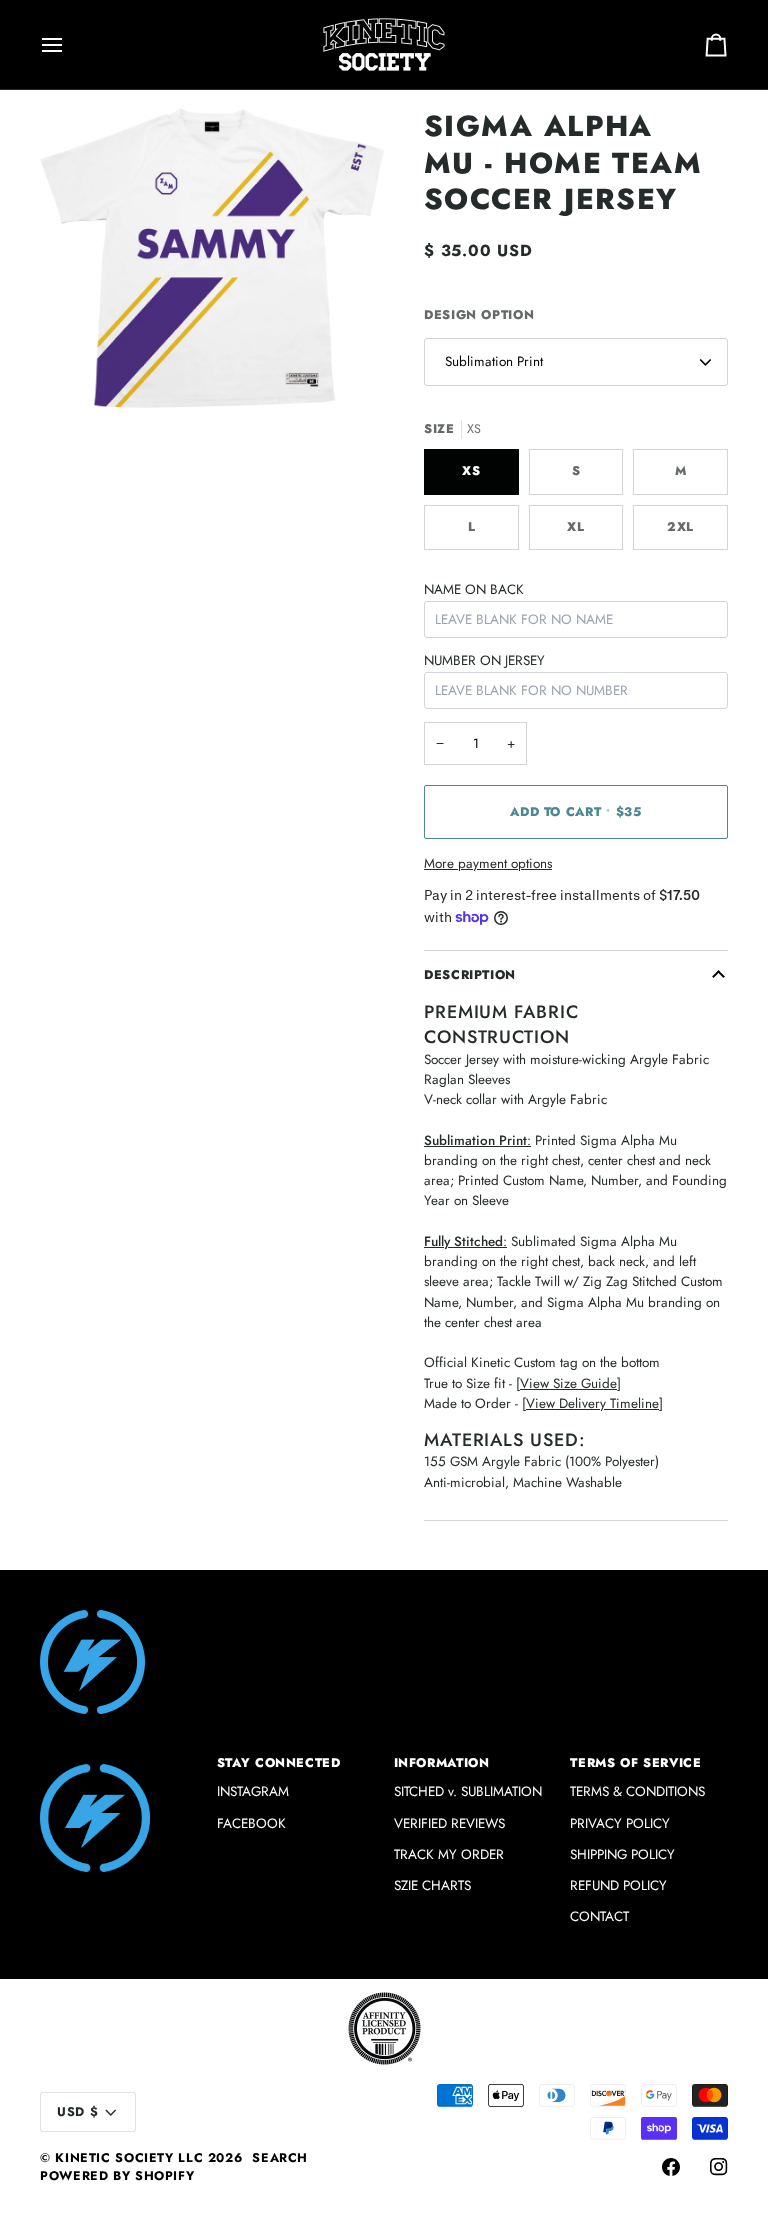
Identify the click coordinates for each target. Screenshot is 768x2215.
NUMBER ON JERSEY (484, 660)
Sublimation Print (494, 361)
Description (470, 975)
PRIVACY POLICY (620, 1823)
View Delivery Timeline (592, 1403)
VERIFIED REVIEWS (449, 1823)
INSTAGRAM (253, 1791)
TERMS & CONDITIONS (637, 1791)
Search (280, 2158)
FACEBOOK (251, 1823)
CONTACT (599, 1916)
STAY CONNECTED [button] (279, 1763)
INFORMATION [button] (442, 1763)
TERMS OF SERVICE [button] (635, 1763)
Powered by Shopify (117, 2176)
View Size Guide (568, 1383)
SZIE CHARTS (432, 1885)
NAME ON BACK (474, 589)
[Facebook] (671, 2167)
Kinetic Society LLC (129, 2158)
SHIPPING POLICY (622, 1854)
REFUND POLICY (618, 1885)
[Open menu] (70, 44)
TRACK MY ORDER (449, 1854)
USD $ (77, 2112)
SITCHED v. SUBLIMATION (468, 1791)
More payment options (488, 863)
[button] (119, 1759)
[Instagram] (719, 2167)
